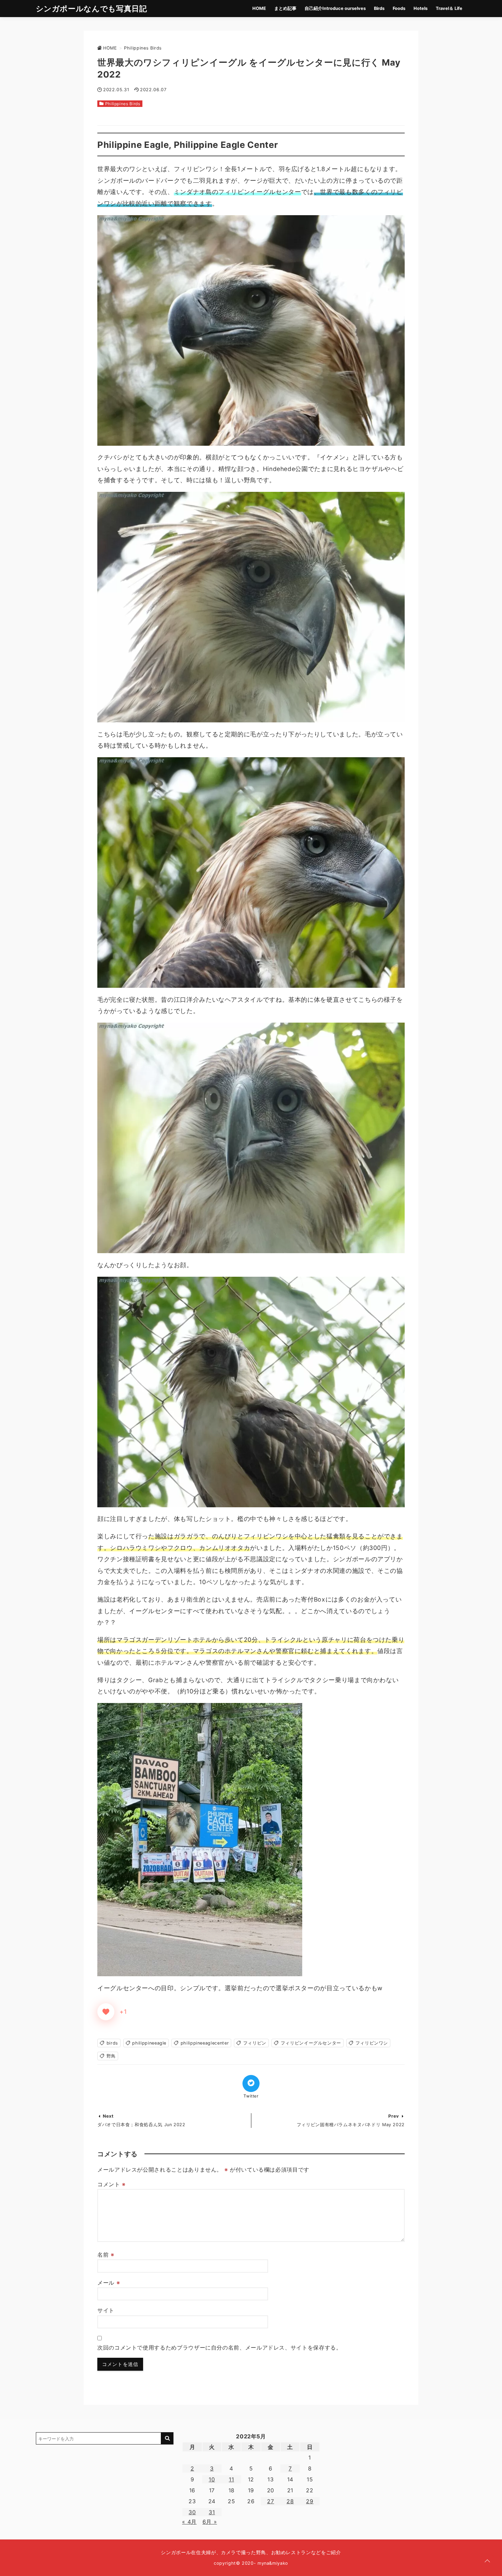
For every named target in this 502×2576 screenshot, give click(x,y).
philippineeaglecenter (205, 2043)
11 (231, 2479)
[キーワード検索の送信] (167, 2438)
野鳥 (111, 2056)
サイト (106, 2310)
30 (192, 2512)
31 (212, 2512)
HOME (259, 8)
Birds (379, 8)
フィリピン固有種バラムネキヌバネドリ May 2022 (351, 2125)
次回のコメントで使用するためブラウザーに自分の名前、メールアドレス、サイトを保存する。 (220, 2348)
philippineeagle (149, 2043)
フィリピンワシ (372, 2043)
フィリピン (255, 2043)
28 (290, 2501)
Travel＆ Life (449, 8)
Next (108, 2116)
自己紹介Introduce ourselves (335, 8)
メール (109, 2283)
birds (112, 2043)
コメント (111, 2184)
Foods (399, 8)
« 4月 (189, 2522)
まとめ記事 (285, 8)
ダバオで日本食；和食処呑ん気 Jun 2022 (141, 2125)
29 (310, 2501)
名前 (106, 2255)
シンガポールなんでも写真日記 (92, 8)
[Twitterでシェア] (251, 2083)
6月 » (210, 2522)
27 (270, 2501)
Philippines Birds (123, 104)
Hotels (421, 8)
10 (212, 2479)
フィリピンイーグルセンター (311, 2043)
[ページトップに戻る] (487, 2561)
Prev (394, 2116)
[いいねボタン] (106, 2012)
